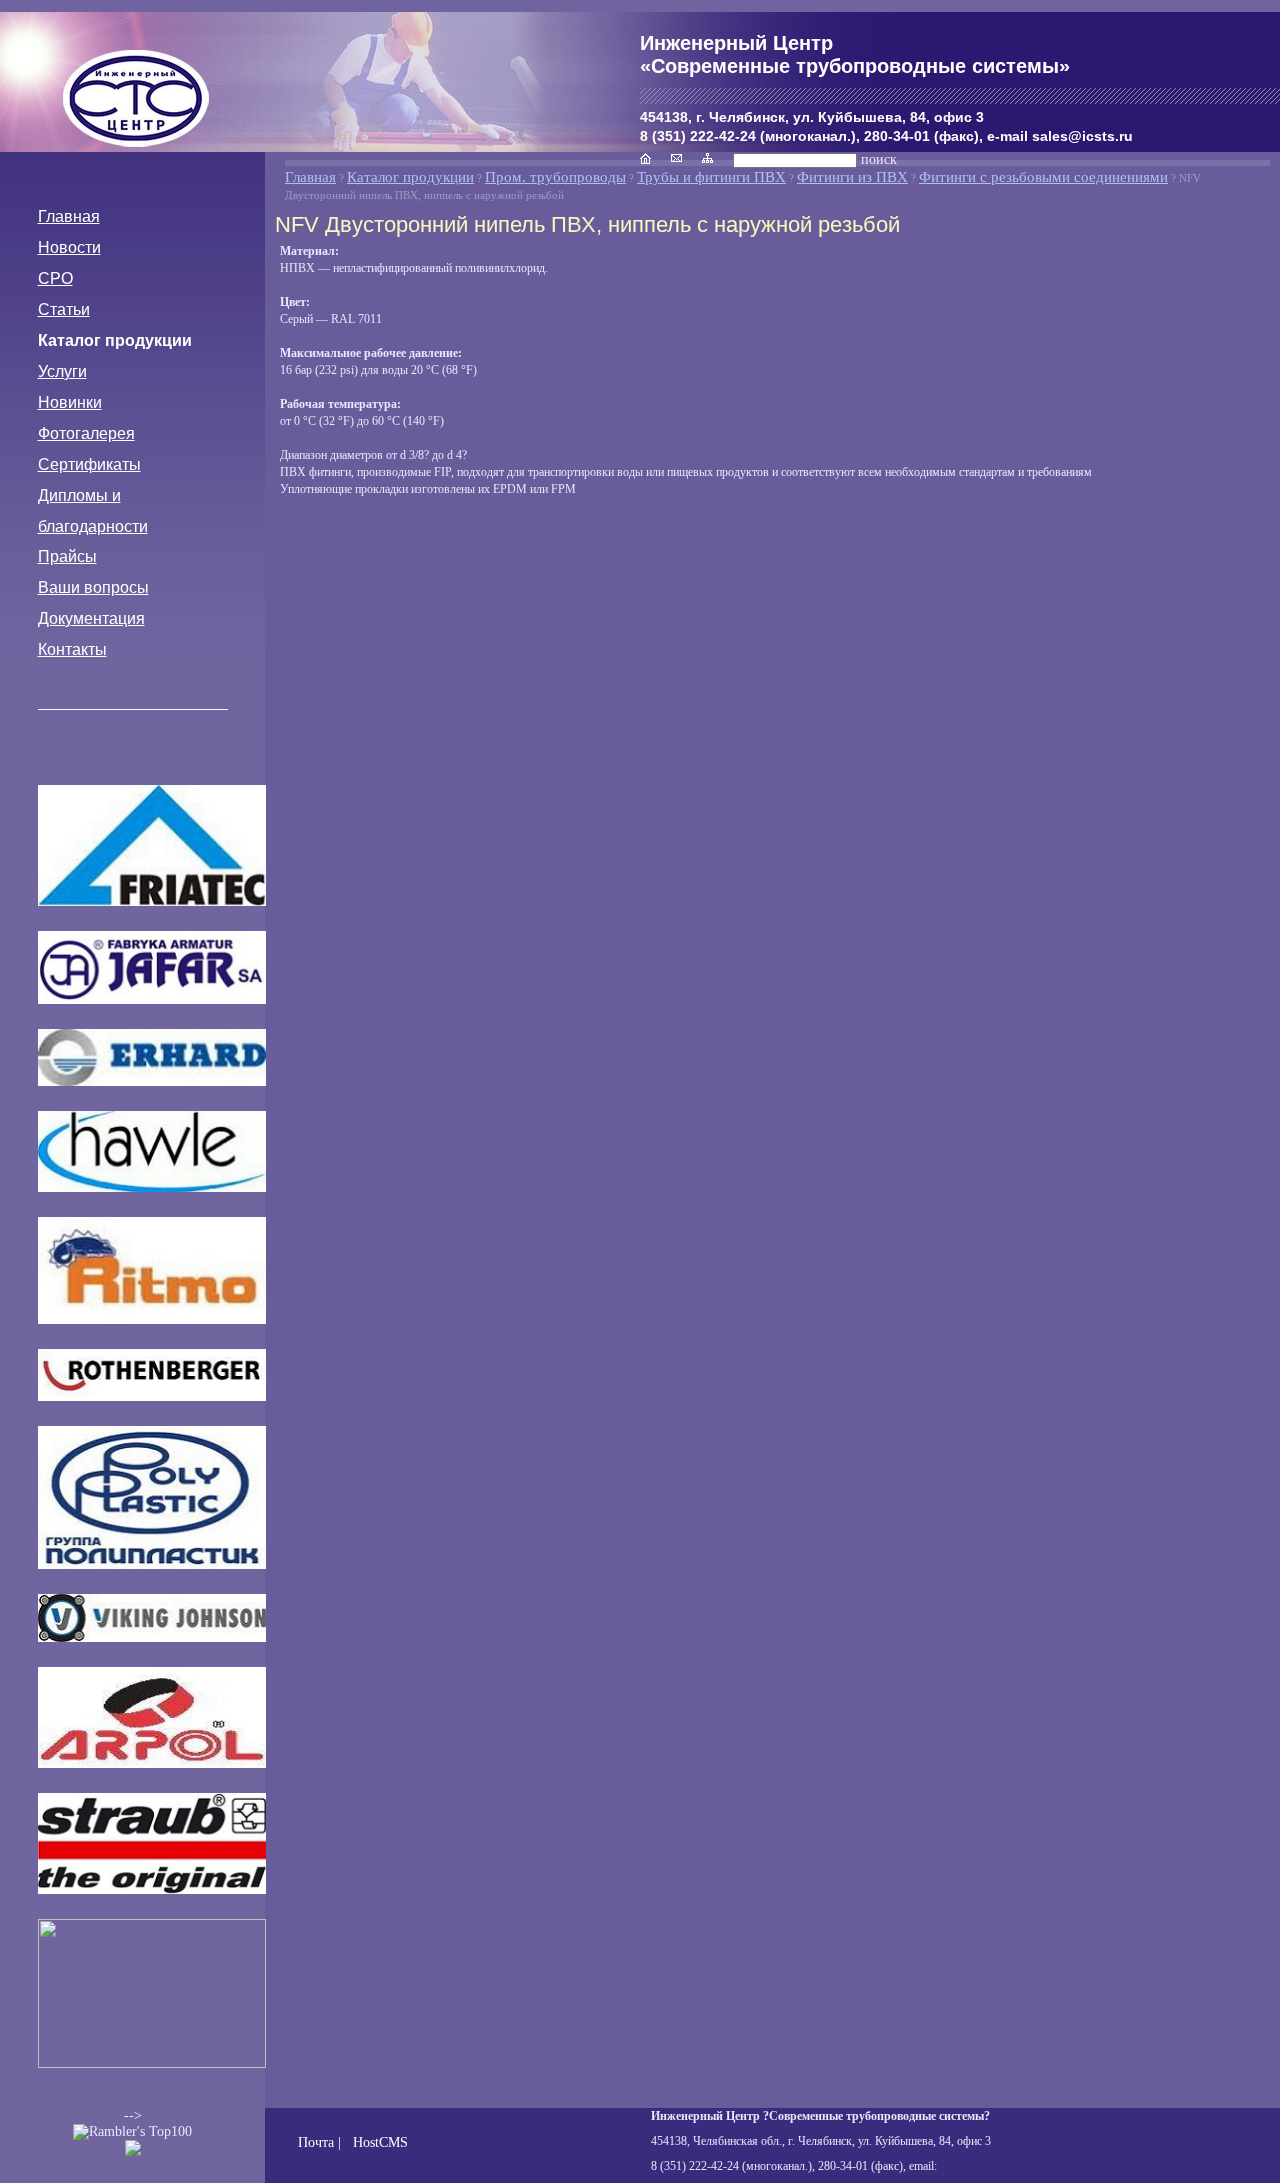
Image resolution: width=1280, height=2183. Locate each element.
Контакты (72, 649)
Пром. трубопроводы (555, 177)
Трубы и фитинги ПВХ (711, 177)
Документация (91, 618)
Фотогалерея (86, 433)
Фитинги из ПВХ (852, 177)
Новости (69, 247)
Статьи (64, 309)
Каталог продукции (115, 340)
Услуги (62, 371)
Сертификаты (89, 464)
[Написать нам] (676, 159)
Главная (69, 216)
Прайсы (67, 556)
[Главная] (138, 104)
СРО (55, 278)
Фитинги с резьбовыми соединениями (1043, 177)
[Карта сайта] (707, 159)
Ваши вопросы (93, 587)
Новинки (70, 402)
